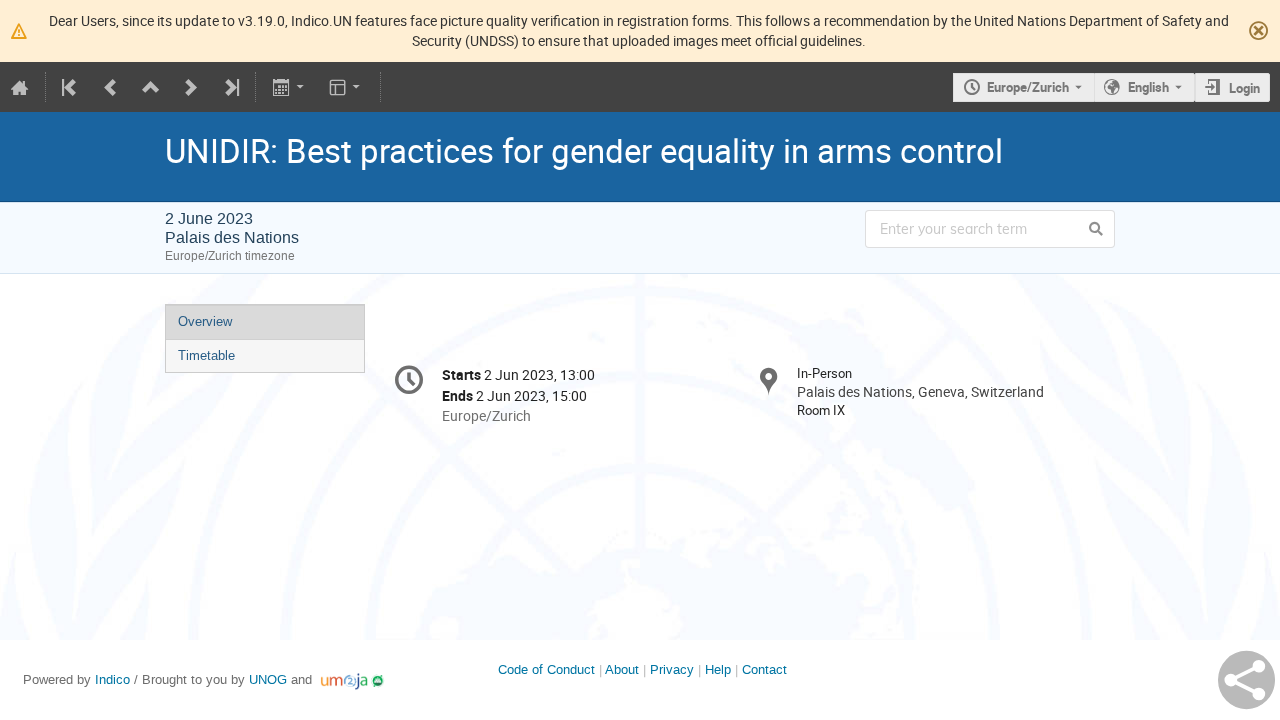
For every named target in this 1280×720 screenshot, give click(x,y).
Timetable (206, 355)
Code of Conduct (546, 669)
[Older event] (111, 87)
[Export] (289, 87)
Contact (764, 669)
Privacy (672, 669)
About (622, 669)
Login (1244, 88)
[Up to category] (151, 87)
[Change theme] (346, 87)
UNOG (268, 679)
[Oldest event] (71, 87)
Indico (112, 679)
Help (718, 669)
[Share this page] (1246, 680)
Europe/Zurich (1028, 87)
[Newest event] (230, 87)
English (1148, 87)
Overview (205, 321)
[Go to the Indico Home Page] (20, 87)
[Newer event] (191, 87)
